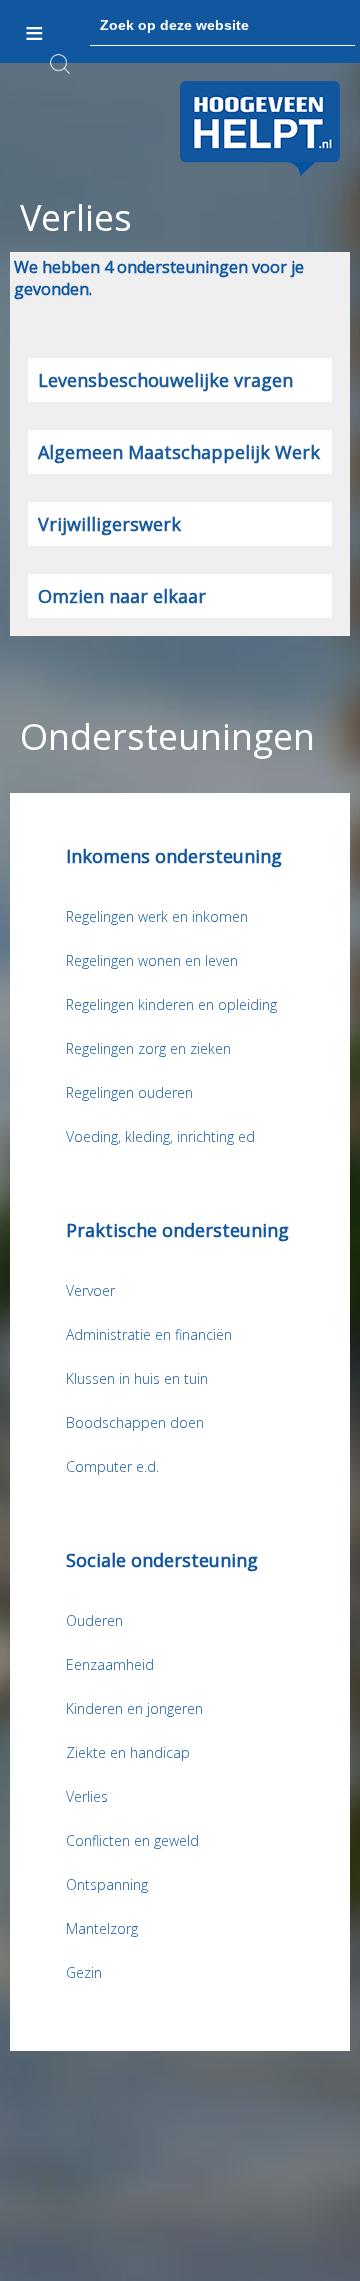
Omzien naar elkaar (122, 596)
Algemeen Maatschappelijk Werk (179, 452)
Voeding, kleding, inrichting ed (160, 1136)
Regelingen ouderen (129, 1092)
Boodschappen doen (135, 1422)
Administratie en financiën (149, 1334)
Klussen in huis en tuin (137, 1378)
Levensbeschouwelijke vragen (165, 380)
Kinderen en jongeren (134, 1708)
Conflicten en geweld (132, 1840)
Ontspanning (107, 1884)
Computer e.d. (112, 1466)
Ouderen (94, 1620)
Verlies (87, 1796)
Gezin (84, 1972)
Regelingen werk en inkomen (157, 916)
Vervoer (90, 1290)
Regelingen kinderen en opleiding (171, 1004)
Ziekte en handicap (128, 1752)
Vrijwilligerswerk (109, 524)
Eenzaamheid (110, 1664)
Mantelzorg (102, 1928)
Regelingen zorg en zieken (148, 1048)
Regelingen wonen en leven (152, 960)
